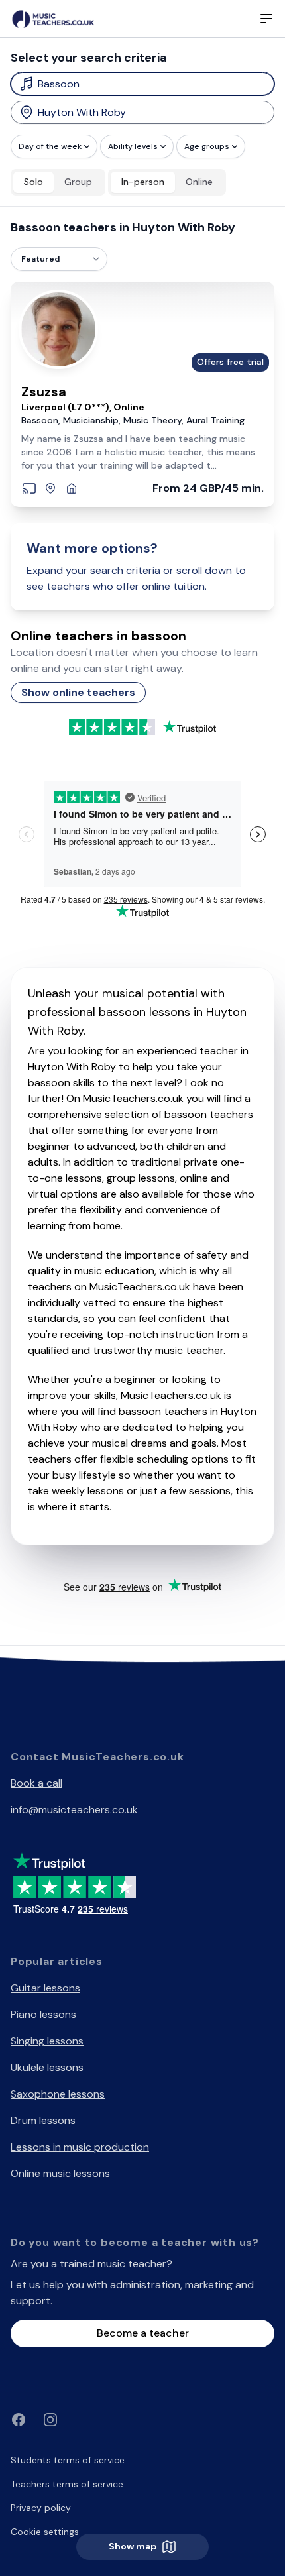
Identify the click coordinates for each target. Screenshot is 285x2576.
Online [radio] (199, 182)
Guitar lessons (45, 1988)
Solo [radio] (33, 182)
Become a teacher (143, 2333)
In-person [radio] (143, 182)
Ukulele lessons (47, 2067)
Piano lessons (43, 2014)
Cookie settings (45, 2532)
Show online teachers (78, 692)
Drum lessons (43, 2120)
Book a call (36, 1783)
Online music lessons (60, 2173)
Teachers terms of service (67, 2484)
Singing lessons (47, 2041)
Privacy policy (41, 2508)
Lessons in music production (80, 2147)
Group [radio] (78, 182)
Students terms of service (68, 2460)
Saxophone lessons (58, 2094)
